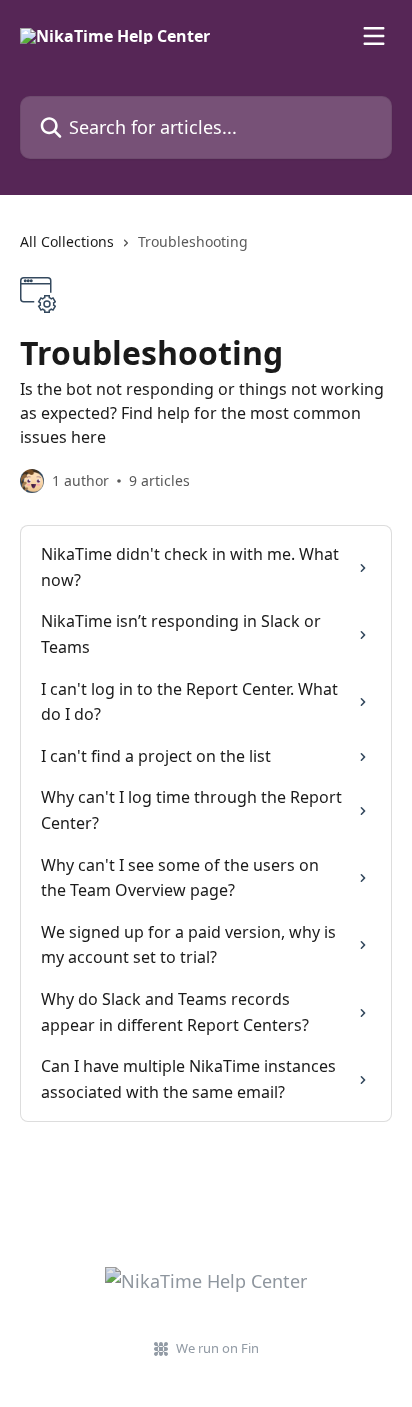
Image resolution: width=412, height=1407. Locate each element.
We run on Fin (217, 1348)
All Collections (67, 241)
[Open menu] (374, 36)
